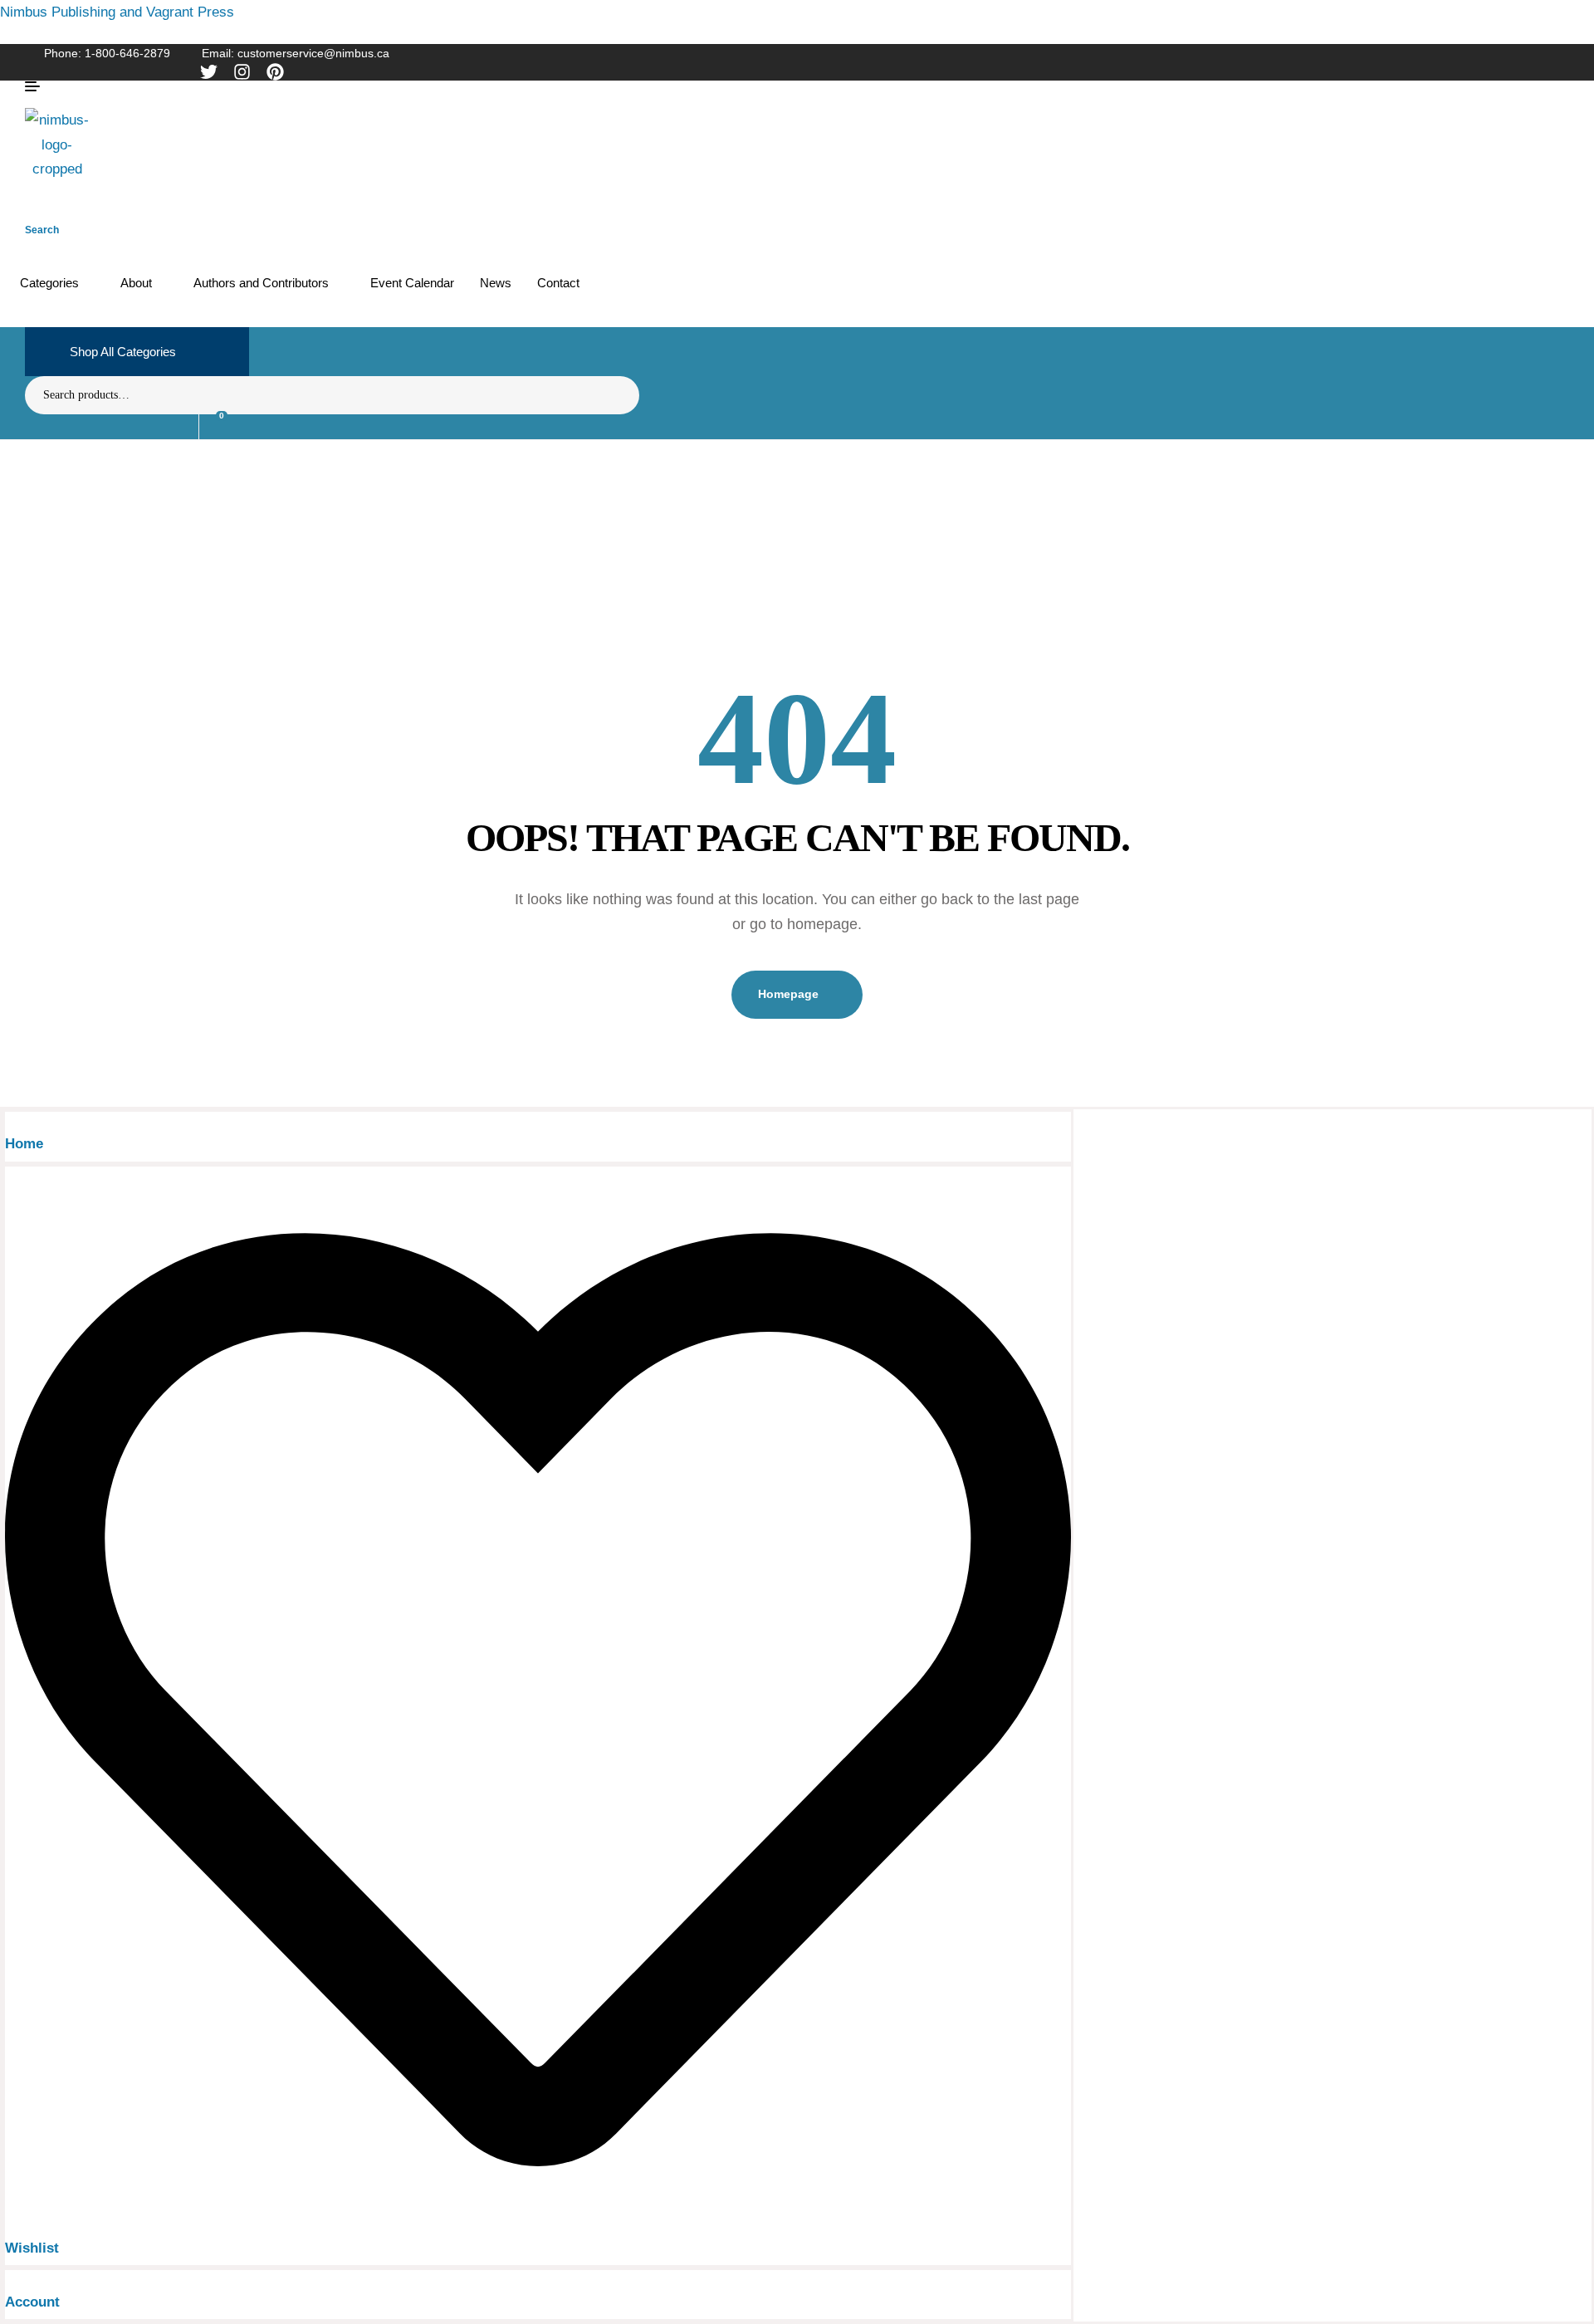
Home (24, 1144)
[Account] (10, 2282)
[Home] (10, 1124)
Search (616, 395)
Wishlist (32, 2248)
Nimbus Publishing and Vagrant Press (117, 12)
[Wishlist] (538, 2228)
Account (32, 2302)
